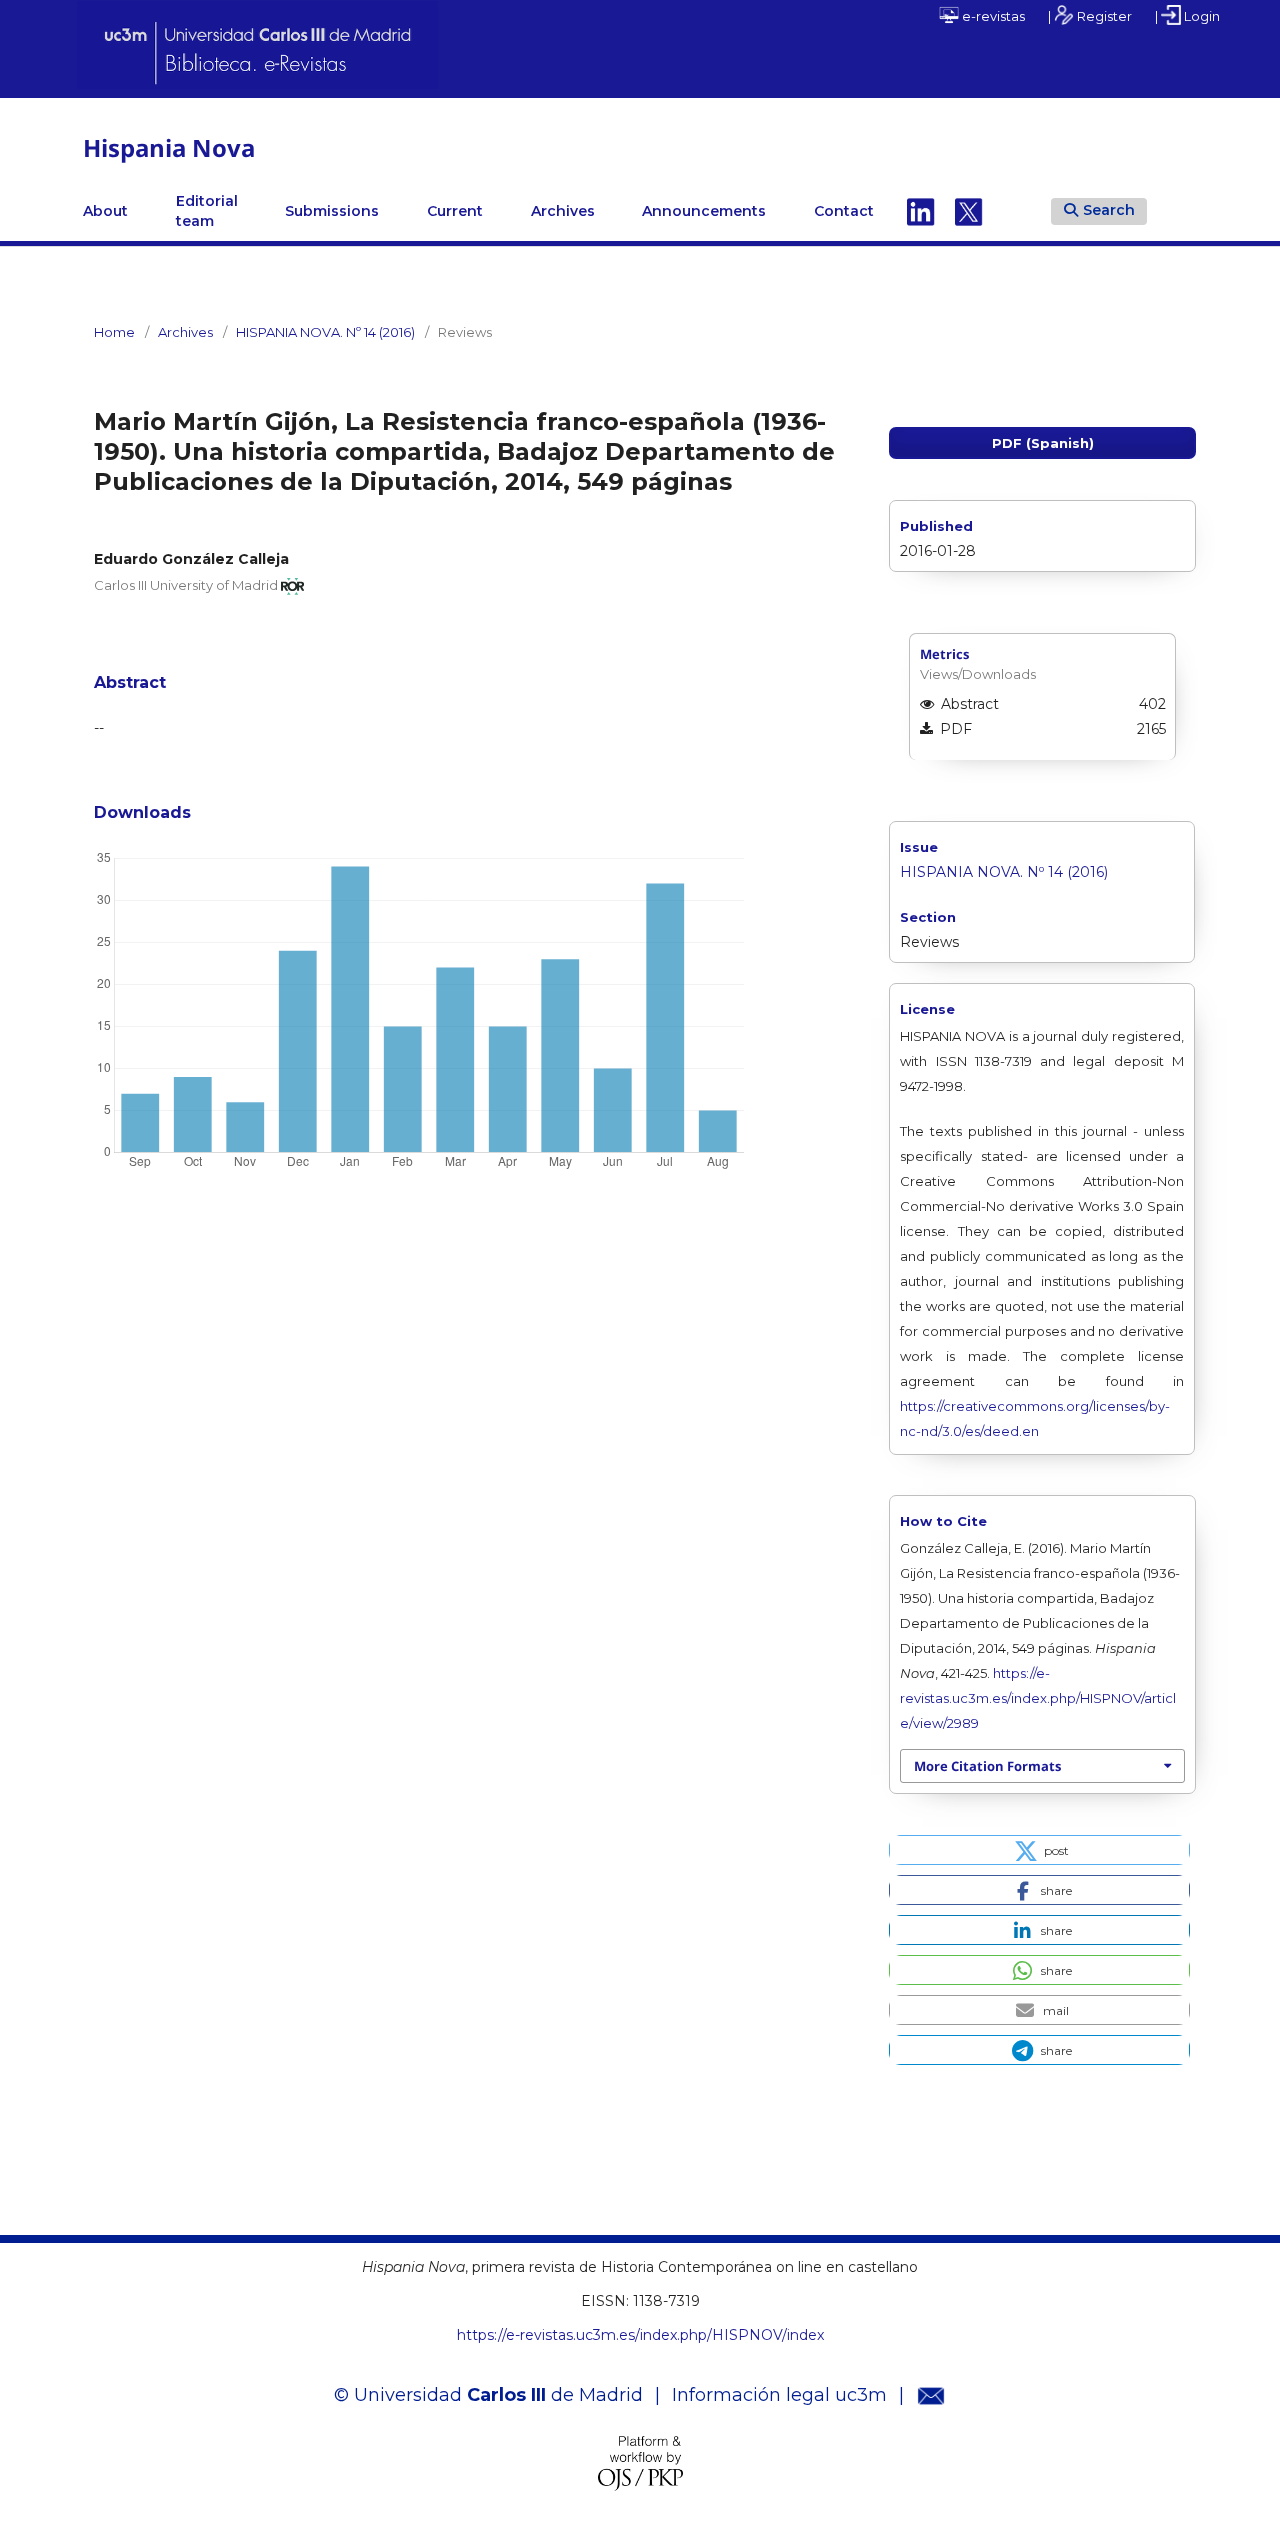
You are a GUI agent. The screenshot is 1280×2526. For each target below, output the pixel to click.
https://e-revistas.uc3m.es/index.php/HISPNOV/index (640, 2335)
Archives (563, 211)
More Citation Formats (987, 1766)
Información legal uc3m (779, 2395)
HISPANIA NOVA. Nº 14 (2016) (325, 332)
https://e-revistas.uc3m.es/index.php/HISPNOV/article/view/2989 (1038, 1698)
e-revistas (992, 16)
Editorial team (207, 211)
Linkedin (921, 211)
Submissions (332, 211)
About (105, 211)
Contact (844, 211)
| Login (1187, 16)
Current (455, 211)
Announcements (704, 211)
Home (114, 332)
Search (1109, 210)
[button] (1039, 1850)
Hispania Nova (169, 147)
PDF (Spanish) (1043, 443)
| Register (1090, 16)
